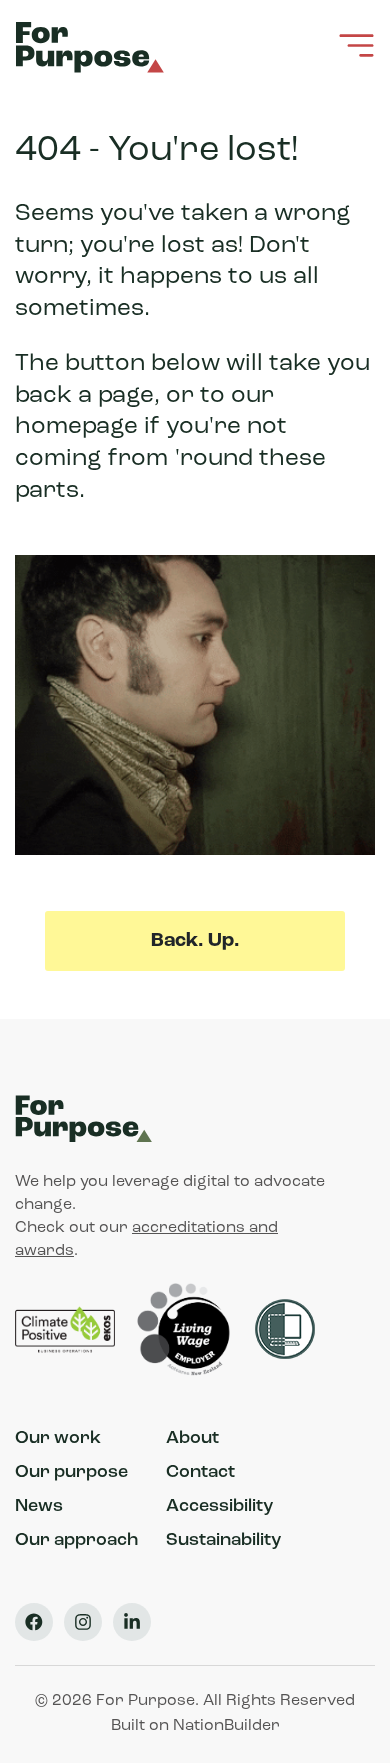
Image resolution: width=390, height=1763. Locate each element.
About (192, 1439)
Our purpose (71, 1473)
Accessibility (219, 1507)
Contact (200, 1473)
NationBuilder (226, 1726)
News (39, 1507)
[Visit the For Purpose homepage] (93, 45)
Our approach (76, 1541)
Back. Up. (195, 941)
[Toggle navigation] (356, 45)
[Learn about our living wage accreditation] (187, 1330)
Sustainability (223, 1541)
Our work (58, 1439)
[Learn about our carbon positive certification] (67, 1330)
